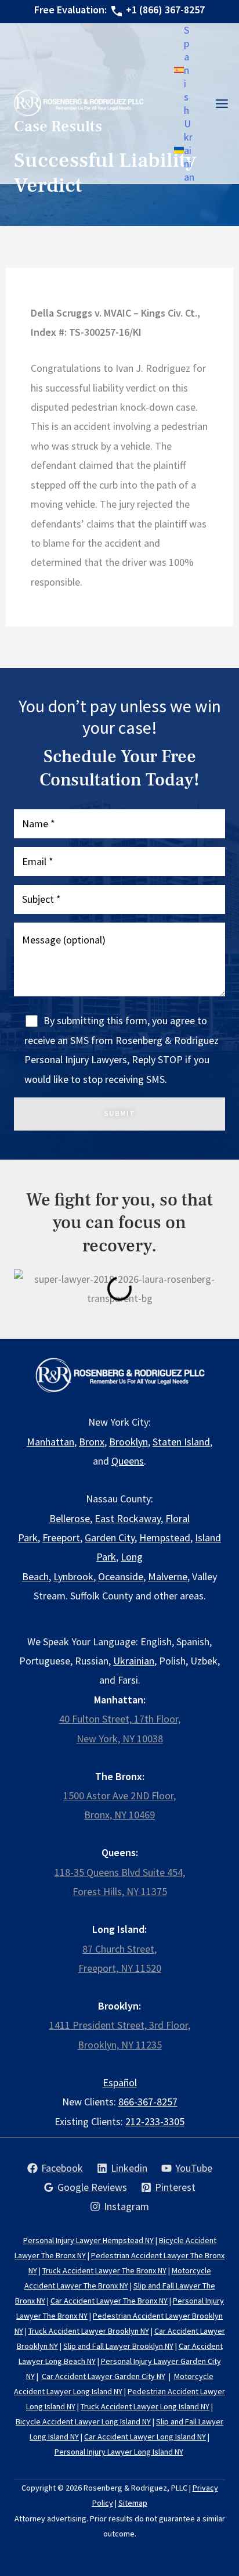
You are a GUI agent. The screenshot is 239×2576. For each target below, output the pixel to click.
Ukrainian (134, 1661)
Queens (128, 1461)
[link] (182, 70)
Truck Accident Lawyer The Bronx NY (104, 2270)
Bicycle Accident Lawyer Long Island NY (83, 2421)
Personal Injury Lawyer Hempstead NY (88, 2240)
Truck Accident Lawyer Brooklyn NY (89, 2331)
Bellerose (70, 1518)
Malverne (168, 1576)
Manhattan (50, 1442)
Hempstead (165, 1538)
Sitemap (133, 2503)
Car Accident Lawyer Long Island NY (145, 2437)
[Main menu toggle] (222, 103)
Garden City (110, 1538)
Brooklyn (128, 1442)
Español (120, 2082)
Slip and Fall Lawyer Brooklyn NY (118, 2346)
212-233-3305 (155, 2121)
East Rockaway (128, 1518)
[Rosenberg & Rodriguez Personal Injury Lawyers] (78, 103)
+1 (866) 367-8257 (165, 10)
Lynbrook (73, 1576)
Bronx (92, 1442)
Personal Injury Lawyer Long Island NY (119, 2452)
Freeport (61, 1538)
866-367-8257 (148, 2102)
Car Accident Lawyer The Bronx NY (109, 2301)
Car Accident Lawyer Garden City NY (104, 2376)
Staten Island (181, 1442)
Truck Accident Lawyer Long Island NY (145, 2406)
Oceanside (121, 1576)
